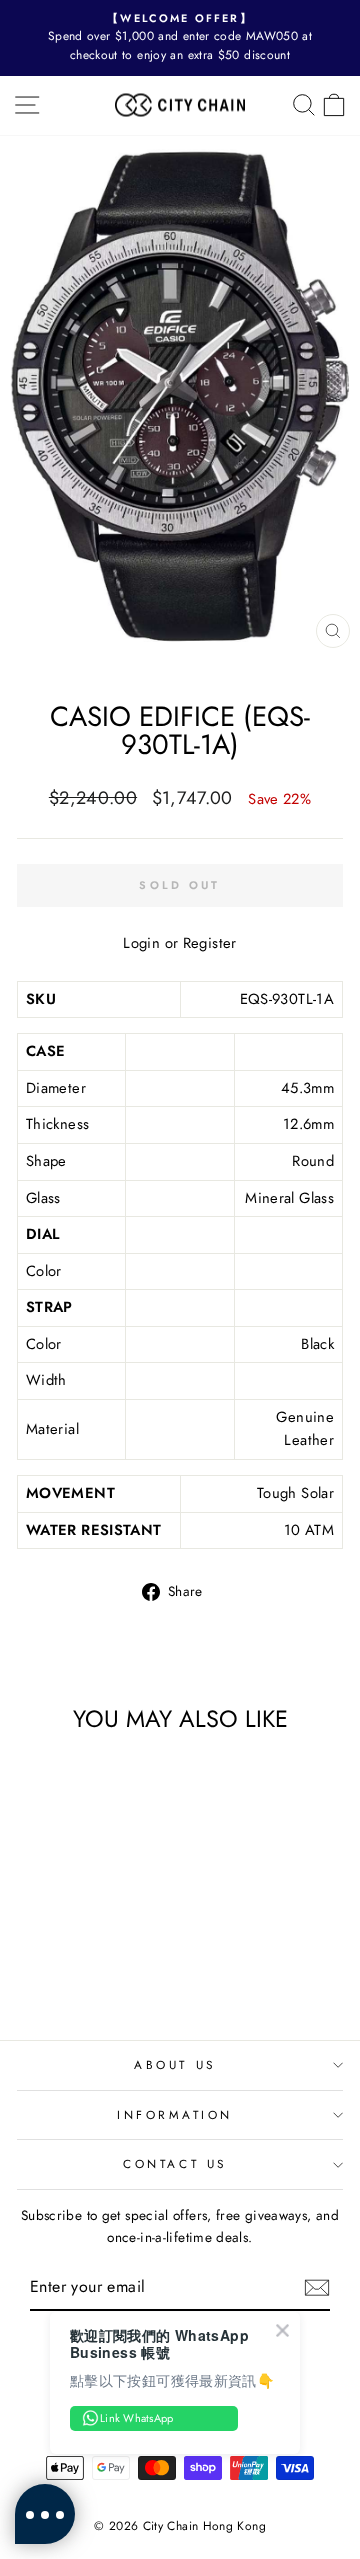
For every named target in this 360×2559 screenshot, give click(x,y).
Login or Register (179, 943)
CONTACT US (174, 2163)
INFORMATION (175, 2114)
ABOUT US (174, 2064)
